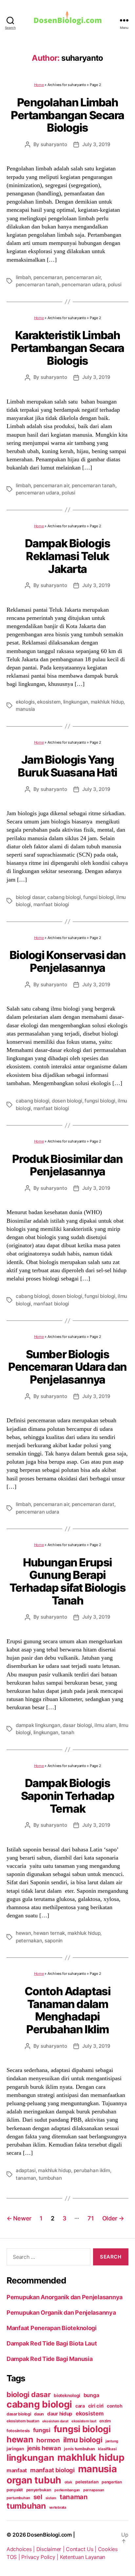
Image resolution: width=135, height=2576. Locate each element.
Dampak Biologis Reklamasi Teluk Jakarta (68, 556)
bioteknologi (67, 2395)
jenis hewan (44, 2448)
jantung (112, 2441)
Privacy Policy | (40, 2557)
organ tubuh (34, 2480)
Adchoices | (21, 2549)
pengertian (112, 2482)
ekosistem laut (84, 2421)
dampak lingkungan (38, 1725)
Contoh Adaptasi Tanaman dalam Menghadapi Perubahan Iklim (68, 2010)
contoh (115, 2406)
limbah (23, 277)
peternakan (29, 1941)
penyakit (15, 2490)
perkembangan (67, 2490)
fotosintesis (18, 2431)
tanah (68, 1732)
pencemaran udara (83, 284)
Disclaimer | (51, 2549)
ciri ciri (96, 2406)
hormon (48, 2440)
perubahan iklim (92, 2170)
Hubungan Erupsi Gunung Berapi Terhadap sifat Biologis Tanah (68, 1581)
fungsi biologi (98, 897)
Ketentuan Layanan (83, 2557)
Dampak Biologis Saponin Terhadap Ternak (67, 1796)
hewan (23, 1933)
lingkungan (76, 702)
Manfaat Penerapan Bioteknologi (52, 2328)
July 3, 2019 (96, 144)
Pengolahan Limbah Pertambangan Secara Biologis (67, 115)
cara (80, 2406)
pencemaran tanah (38, 284)
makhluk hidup (107, 702)
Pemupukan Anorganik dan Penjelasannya (65, 2297)
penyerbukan (39, 2490)
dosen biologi (67, 1101)
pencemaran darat (93, 1504)
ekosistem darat (55, 2421)
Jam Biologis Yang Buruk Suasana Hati (67, 766)
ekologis (25, 702)
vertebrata (58, 2507)
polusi (115, 284)
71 (91, 2218)
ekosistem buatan (23, 2421)
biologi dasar (30, 897)
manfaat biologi (51, 904)
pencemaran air (83, 277)
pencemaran (48, 277)
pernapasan (94, 2490)
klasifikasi (107, 2449)
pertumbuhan (18, 2498)
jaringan (15, 2449)
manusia (25, 709)
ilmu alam (105, 1725)
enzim (105, 2421)
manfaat (17, 2470)
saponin (54, 1941)
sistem (51, 2498)
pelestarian (87, 2482)
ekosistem (49, 702)
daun (39, 2414)
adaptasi (26, 2170)
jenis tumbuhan (79, 2449)
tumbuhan (50, 2178)
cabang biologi (64, 897)
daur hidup (60, 2414)
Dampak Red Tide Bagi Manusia (49, 2359)
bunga (91, 2395)
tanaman (26, 2178)
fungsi (42, 2430)
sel (38, 2497)
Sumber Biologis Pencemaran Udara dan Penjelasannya (67, 1367)
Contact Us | (82, 2549)
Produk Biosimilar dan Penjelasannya (67, 1165)
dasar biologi (77, 1725)
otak (68, 2482)
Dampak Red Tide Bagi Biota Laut (52, 2343)
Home (39, 85)
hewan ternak (49, 1933)
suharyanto (54, 144)
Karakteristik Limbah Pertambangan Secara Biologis (67, 348)
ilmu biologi (83, 2440)
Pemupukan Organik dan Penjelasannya (61, 2313)
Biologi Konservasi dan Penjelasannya (68, 961)
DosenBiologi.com (49, 2535)
